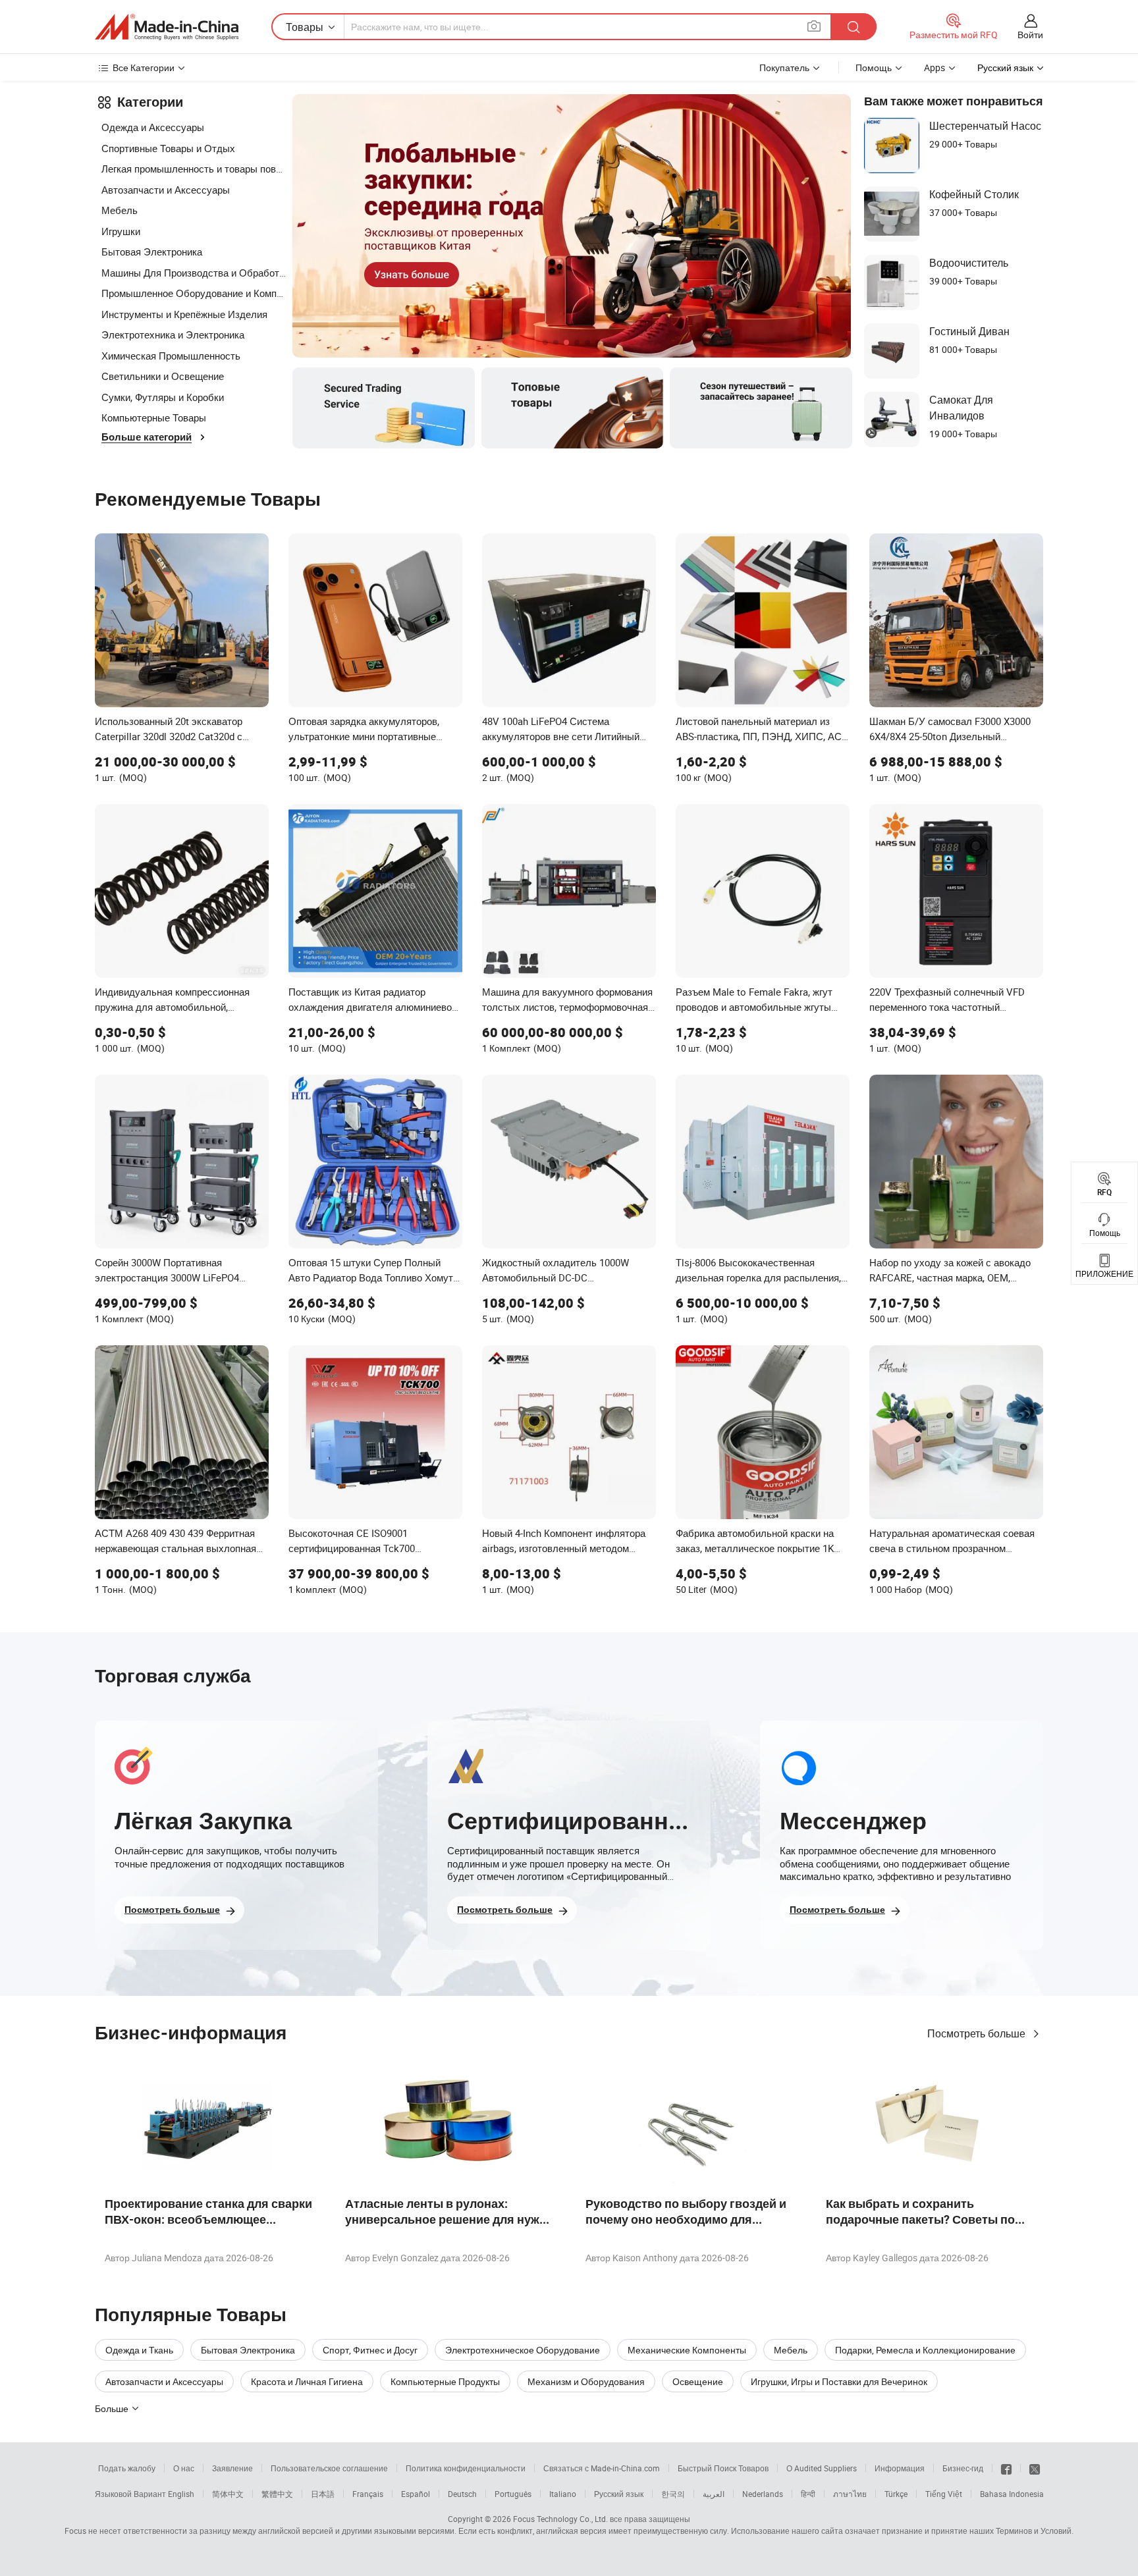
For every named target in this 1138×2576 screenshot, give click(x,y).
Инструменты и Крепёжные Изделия (184, 314)
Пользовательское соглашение (329, 2468)
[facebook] (1006, 2468)
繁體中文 (277, 2494)
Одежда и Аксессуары (153, 127)
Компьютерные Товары (154, 417)
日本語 (323, 2494)
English (181, 2494)
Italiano (563, 2494)
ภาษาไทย (850, 2494)
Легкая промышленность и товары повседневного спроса (194, 169)
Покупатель (784, 67)
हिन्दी (808, 2494)
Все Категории (144, 67)
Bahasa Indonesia (1012, 2494)
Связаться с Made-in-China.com (602, 2468)
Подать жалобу (127, 2468)
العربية (714, 2494)
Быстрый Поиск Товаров (723, 2468)
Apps (935, 67)
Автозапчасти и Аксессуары (166, 190)
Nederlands (763, 2494)
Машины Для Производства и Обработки (194, 273)
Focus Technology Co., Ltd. (560, 2519)
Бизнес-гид (963, 2468)
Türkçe (896, 2494)
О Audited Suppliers (822, 2468)
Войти (1030, 35)
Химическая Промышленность (171, 356)
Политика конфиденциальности (466, 2468)
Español (416, 2494)
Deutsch (462, 2494)
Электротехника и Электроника (173, 335)
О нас (184, 2468)
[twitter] (1035, 2468)
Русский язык (619, 2494)
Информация (900, 2468)
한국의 (673, 2494)
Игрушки (121, 231)
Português (513, 2494)
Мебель (120, 210)
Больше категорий (147, 437)
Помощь (874, 67)
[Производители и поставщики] (167, 27)
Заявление (232, 2468)
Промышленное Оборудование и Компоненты (194, 293)
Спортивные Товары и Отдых (168, 148)
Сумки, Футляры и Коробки (163, 397)
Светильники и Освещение (163, 376)
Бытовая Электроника (152, 252)
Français (368, 2494)
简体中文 (228, 2494)
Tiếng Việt (944, 2494)
